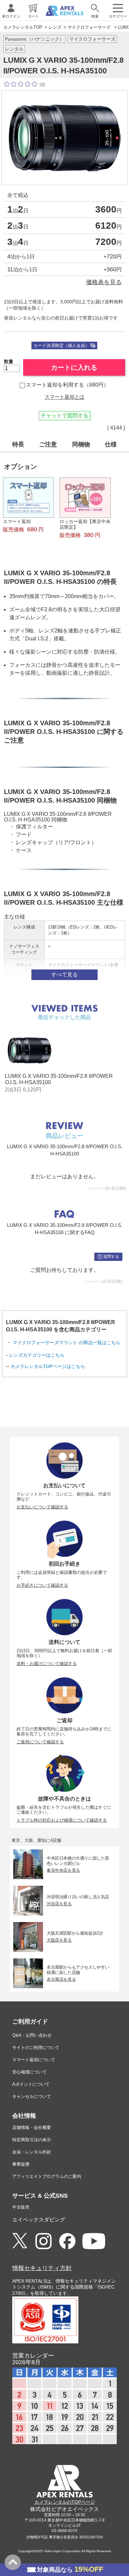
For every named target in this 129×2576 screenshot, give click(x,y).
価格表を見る (104, 282)
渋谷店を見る (59, 1904)
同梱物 (81, 444)
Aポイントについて (31, 2084)
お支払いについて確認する (42, 1507)
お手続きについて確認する (42, 1585)
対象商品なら (70, 2569)
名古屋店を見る (61, 1979)
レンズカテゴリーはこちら (37, 1355)
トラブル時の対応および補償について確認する (62, 1820)
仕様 (111, 444)
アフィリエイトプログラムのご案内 (47, 2176)
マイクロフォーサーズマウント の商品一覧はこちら (66, 1343)
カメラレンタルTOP (23, 27)
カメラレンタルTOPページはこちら (48, 1366)
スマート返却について (34, 2060)
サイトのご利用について (36, 2047)
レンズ (55, 27)
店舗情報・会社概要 (32, 2127)
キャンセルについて (32, 2096)
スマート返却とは (64, 397)
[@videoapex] (67, 2241)
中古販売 (21, 2207)
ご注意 (48, 444)
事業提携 (21, 2164)
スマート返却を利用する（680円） (67, 385)
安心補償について (29, 2072)
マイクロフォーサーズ (89, 27)
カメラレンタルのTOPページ (65, 2502)
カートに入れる (74, 367)
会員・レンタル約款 (32, 2152)
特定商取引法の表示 (32, 2140)
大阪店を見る (59, 1940)
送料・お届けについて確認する (47, 1664)
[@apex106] (20, 2241)
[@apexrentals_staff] (43, 2241)
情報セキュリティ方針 (42, 2268)
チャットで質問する (64, 416)
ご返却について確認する (40, 1742)
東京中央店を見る (63, 1870)
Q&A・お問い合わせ (32, 2035)
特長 (18, 444)
